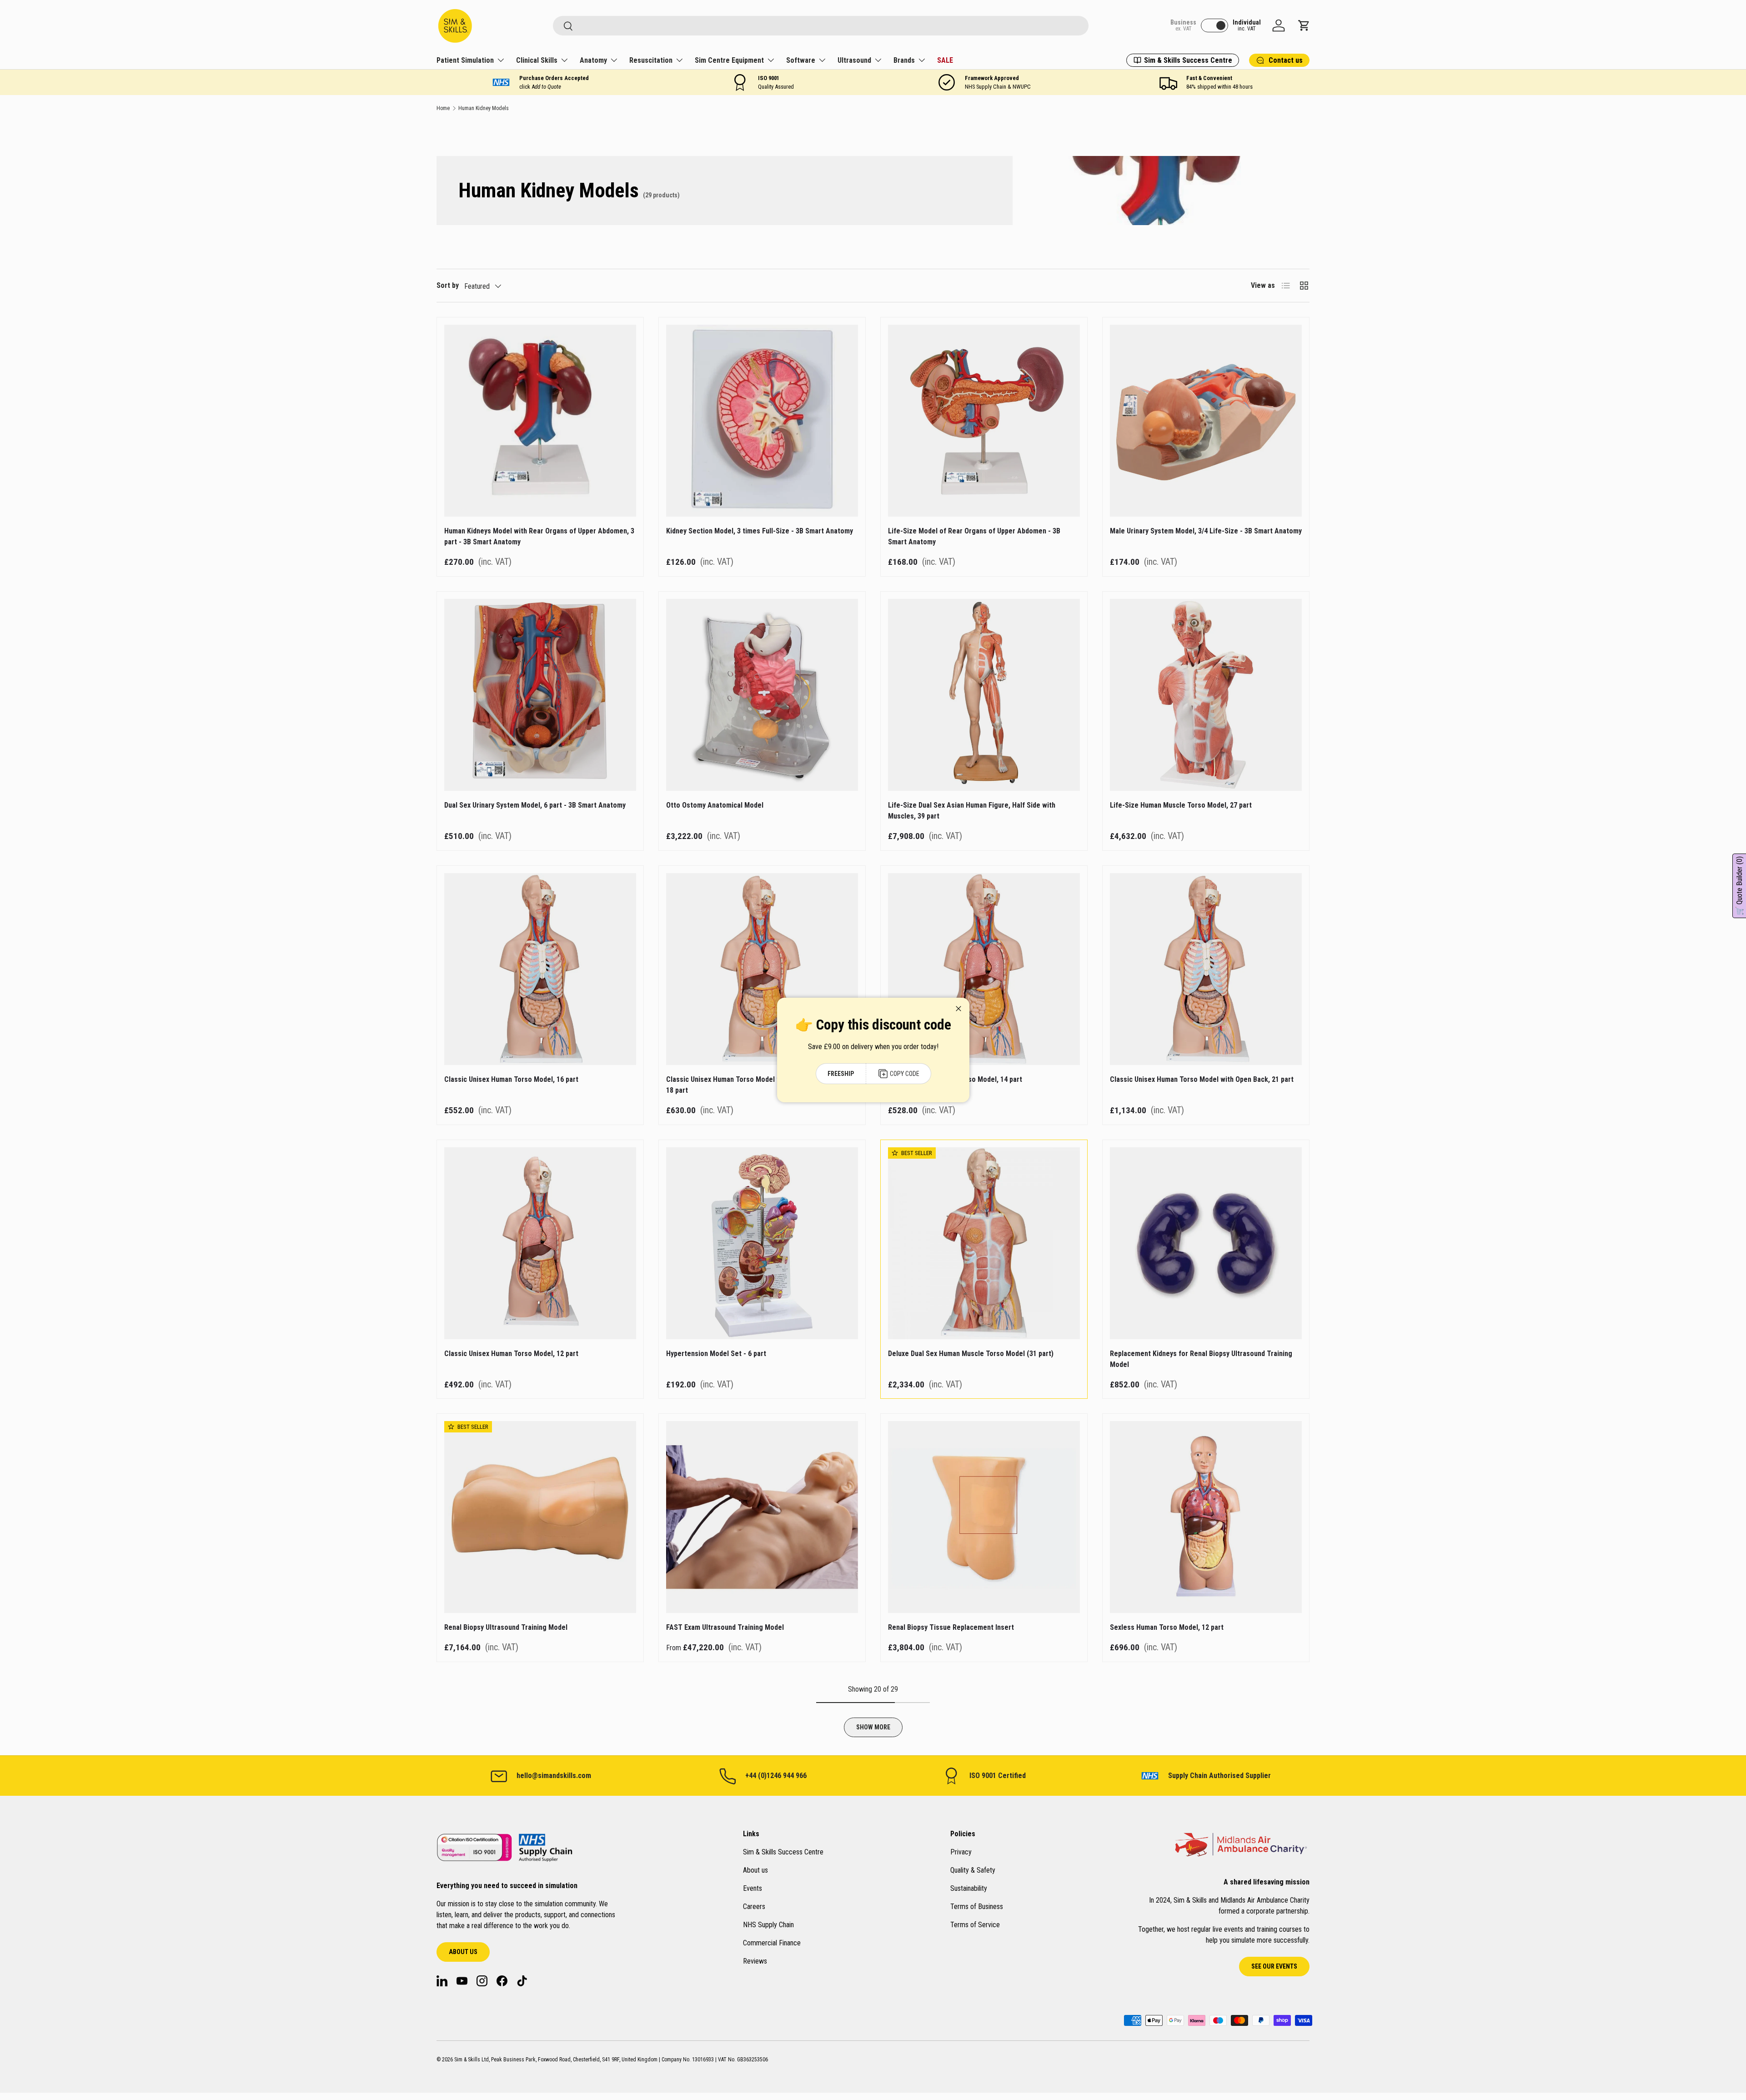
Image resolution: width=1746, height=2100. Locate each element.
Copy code (904, 1074)
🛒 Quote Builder (1739, 886)
